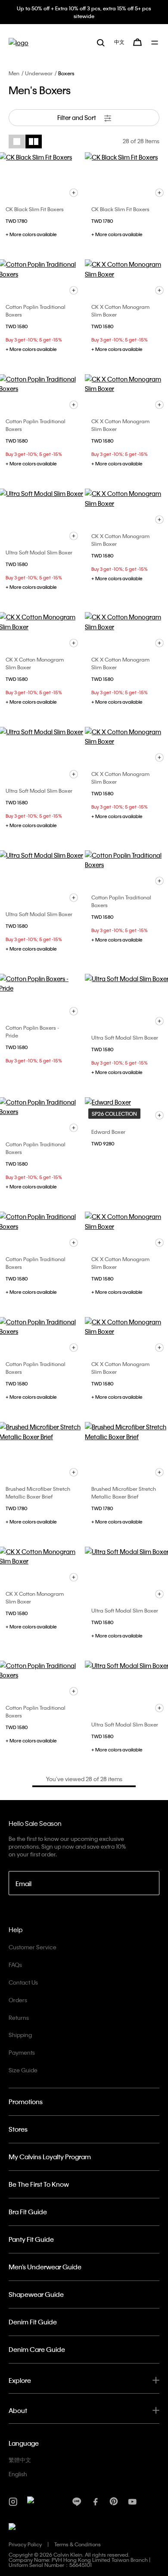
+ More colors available (31, 234)
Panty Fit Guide (31, 2239)
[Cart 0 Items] (137, 42)
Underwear (39, 73)
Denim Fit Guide (33, 2322)
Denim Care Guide (37, 2349)
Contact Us (23, 1982)
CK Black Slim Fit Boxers (35, 209)
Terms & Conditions (78, 2544)
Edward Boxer (108, 1132)
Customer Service (33, 1947)
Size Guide (23, 2070)
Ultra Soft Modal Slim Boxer (39, 552)
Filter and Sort (77, 117)
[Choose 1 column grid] (17, 142)
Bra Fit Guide (28, 2212)
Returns (19, 2017)
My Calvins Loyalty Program (50, 2157)
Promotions (26, 2102)
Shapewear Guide (36, 2294)
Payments (22, 2052)
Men (14, 73)
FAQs (15, 1965)
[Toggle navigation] (155, 43)
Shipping (20, 2035)
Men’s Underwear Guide (45, 2267)
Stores (18, 2129)
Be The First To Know (39, 2184)
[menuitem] (119, 42)
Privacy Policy (25, 2544)
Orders (18, 2000)
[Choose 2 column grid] (34, 142)
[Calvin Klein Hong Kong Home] (19, 42)
